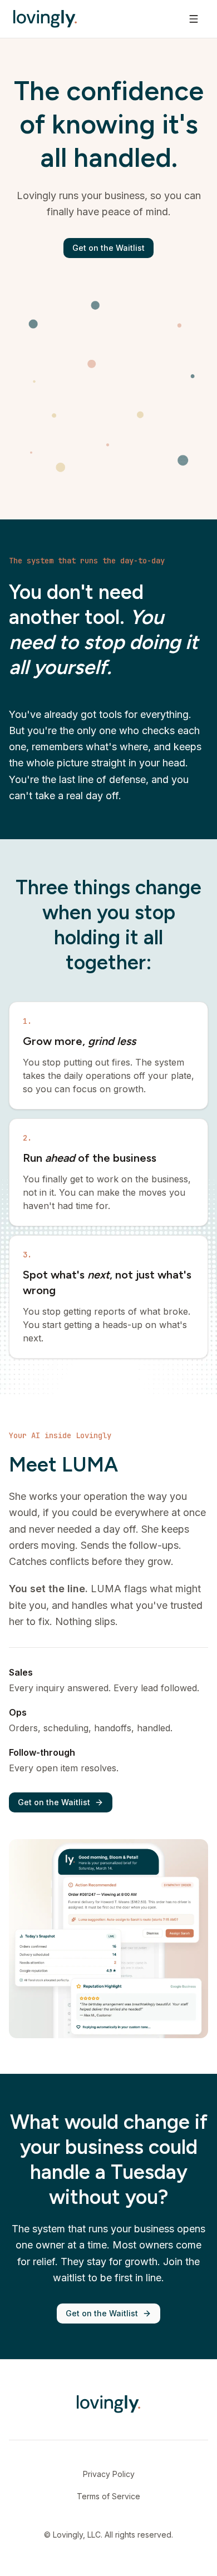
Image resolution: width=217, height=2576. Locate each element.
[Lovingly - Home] (45, 19)
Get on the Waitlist (108, 248)
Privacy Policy (109, 2474)
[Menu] (194, 19)
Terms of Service (108, 2496)
